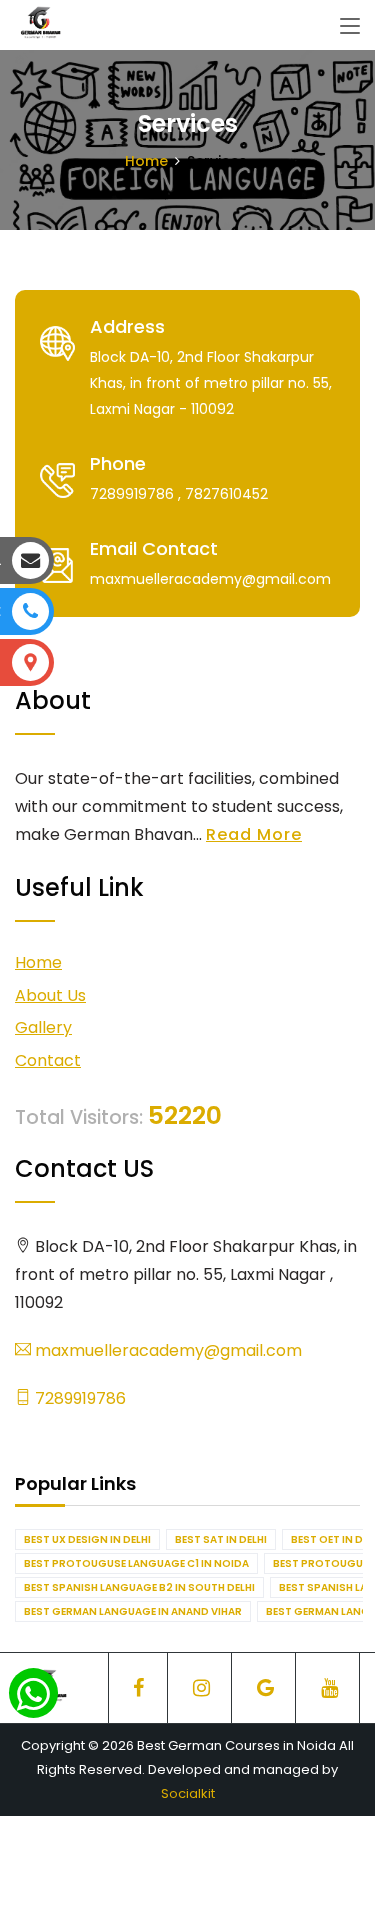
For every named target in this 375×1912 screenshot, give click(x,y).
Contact (48, 1060)
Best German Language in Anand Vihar (133, 1611)
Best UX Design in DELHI (87, 1539)
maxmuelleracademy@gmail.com (166, 1350)
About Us (50, 995)
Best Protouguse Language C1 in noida (136, 1563)
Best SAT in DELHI (221, 1539)
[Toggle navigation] (350, 27)
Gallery (43, 1027)
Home (146, 161)
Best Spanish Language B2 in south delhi (139, 1587)
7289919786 (78, 1398)
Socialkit (188, 1793)
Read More (254, 834)
